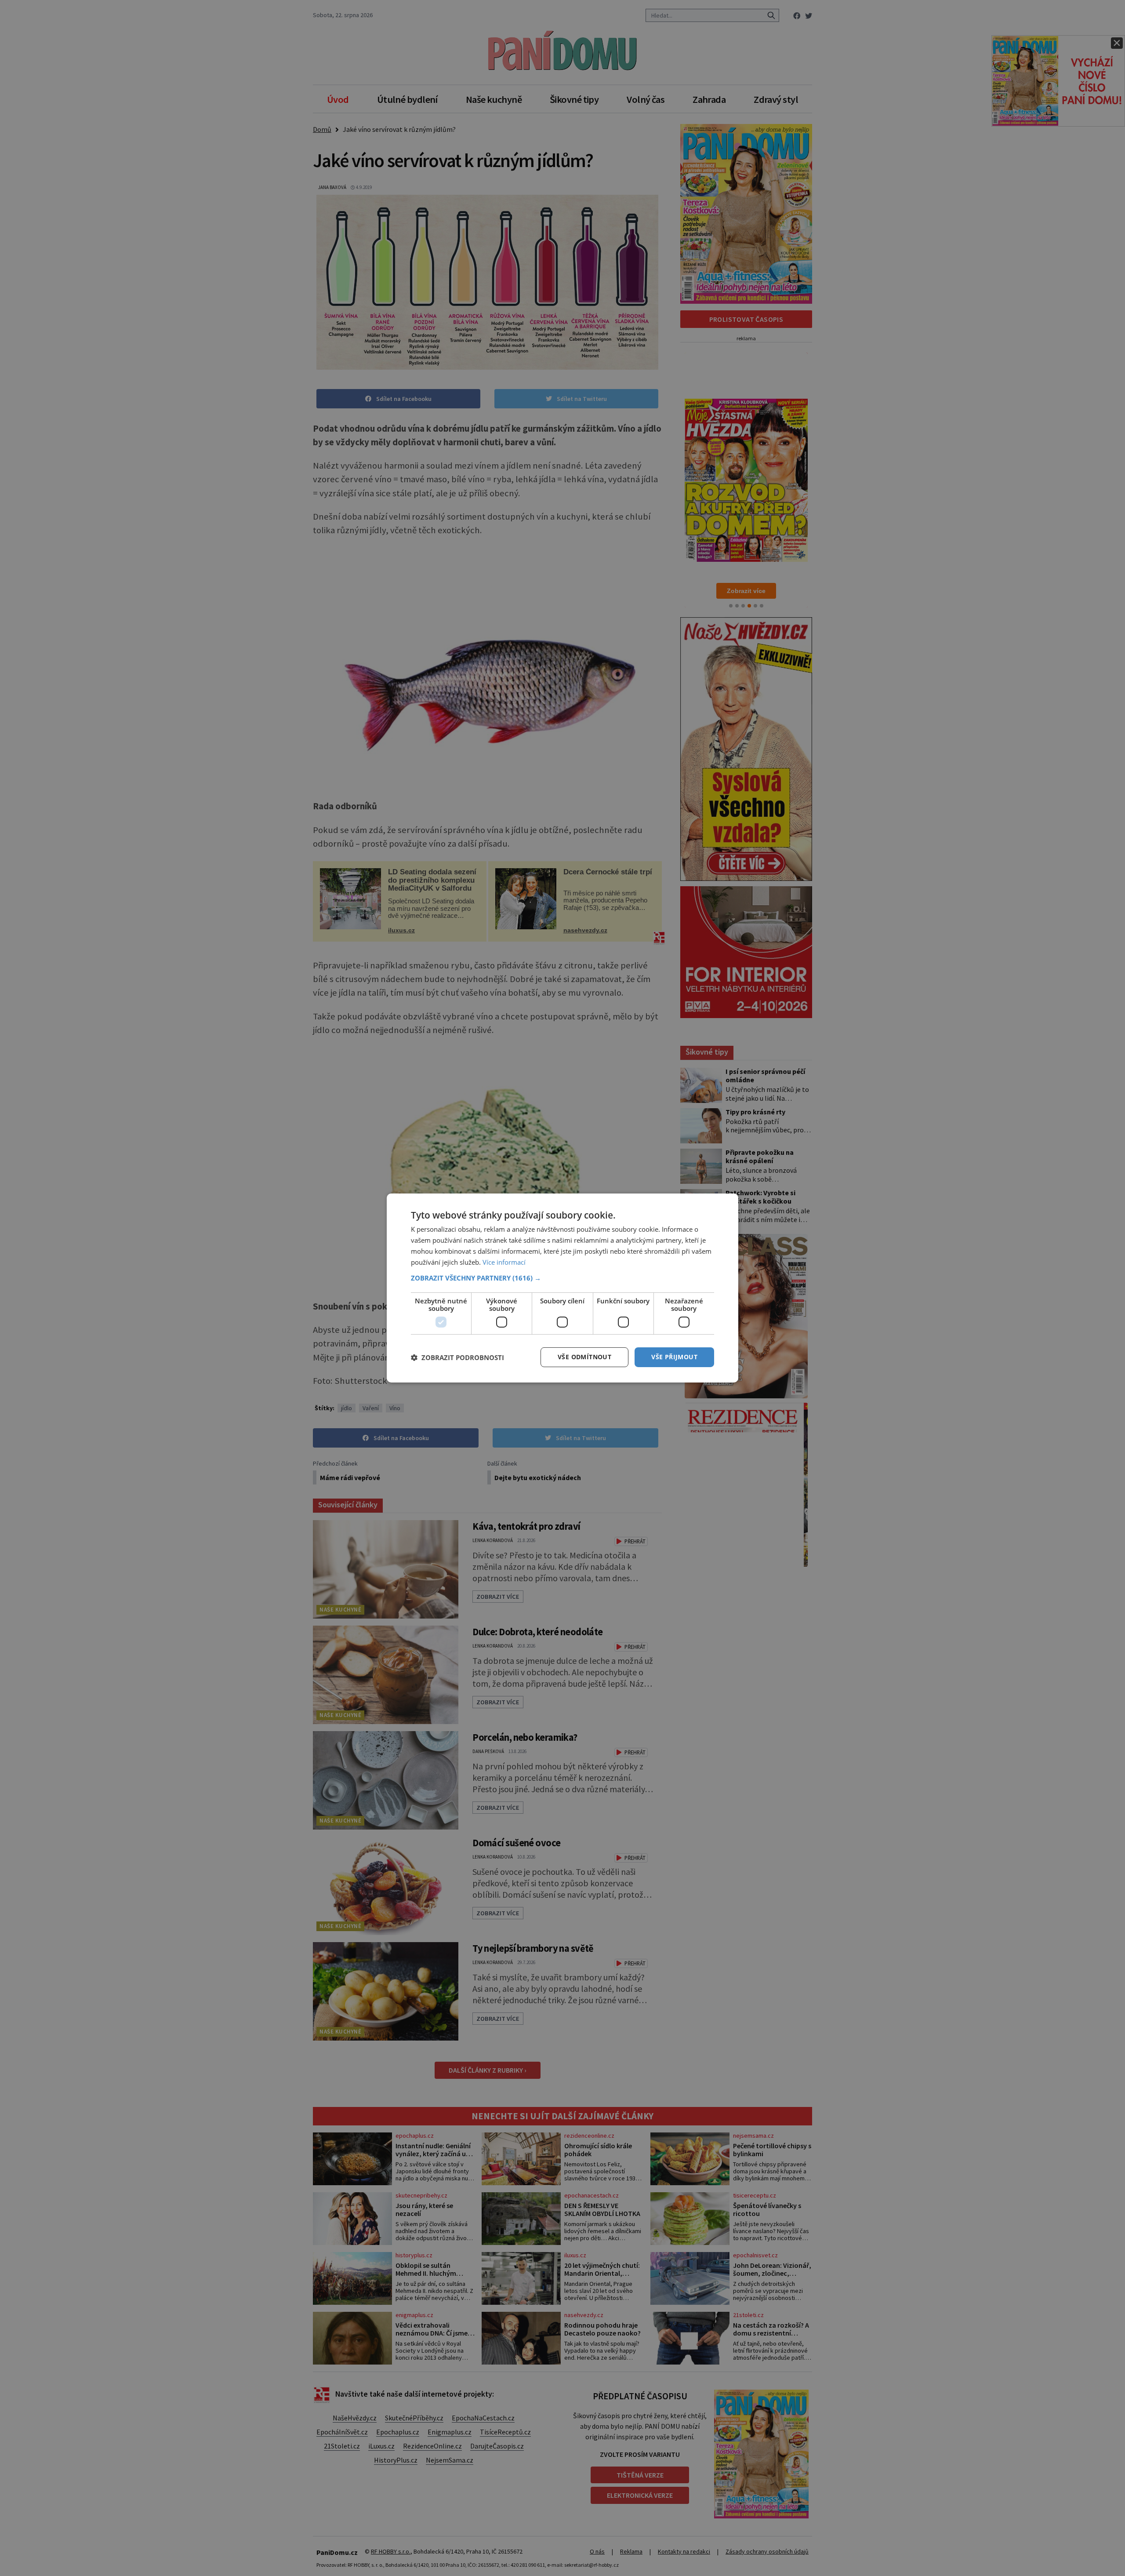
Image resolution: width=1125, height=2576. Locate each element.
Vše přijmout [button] (674, 1357)
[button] (562, 1278)
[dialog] (562, 1288)
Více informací (504, 1262)
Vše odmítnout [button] (584, 1357)
